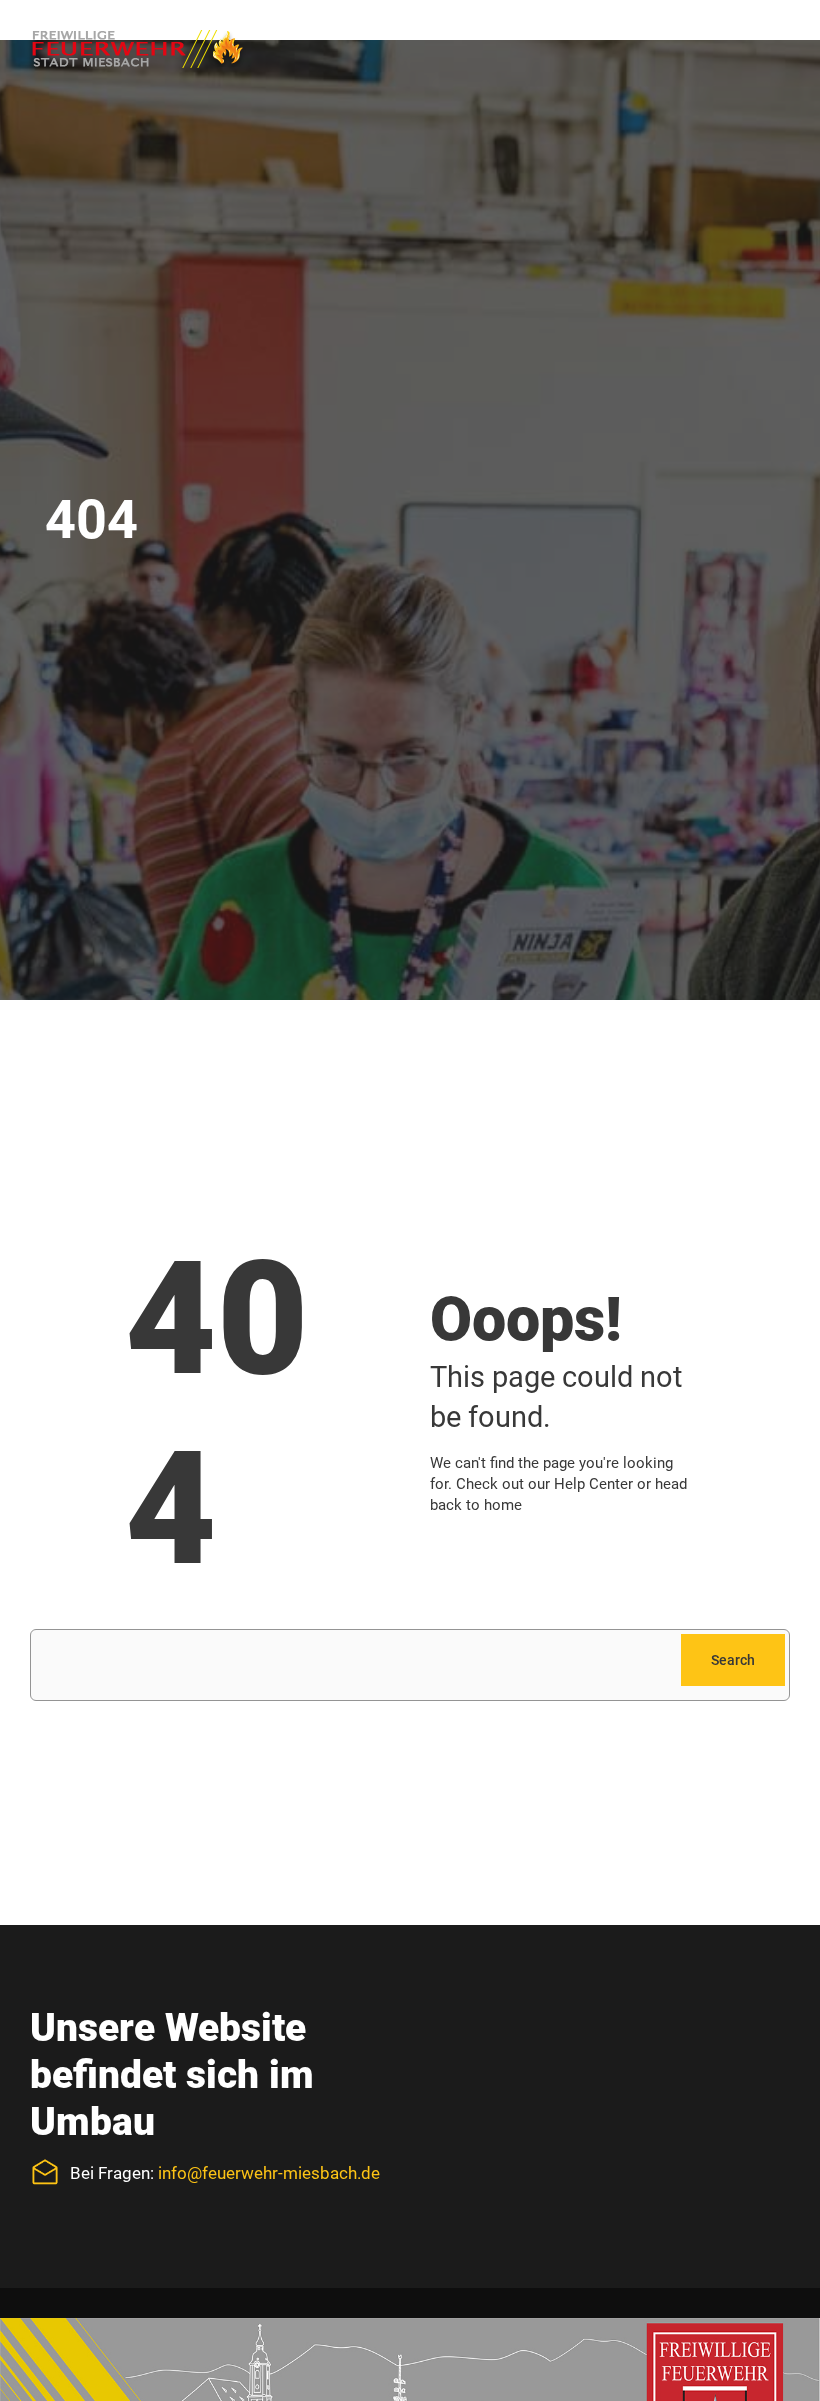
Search (733, 1660)
